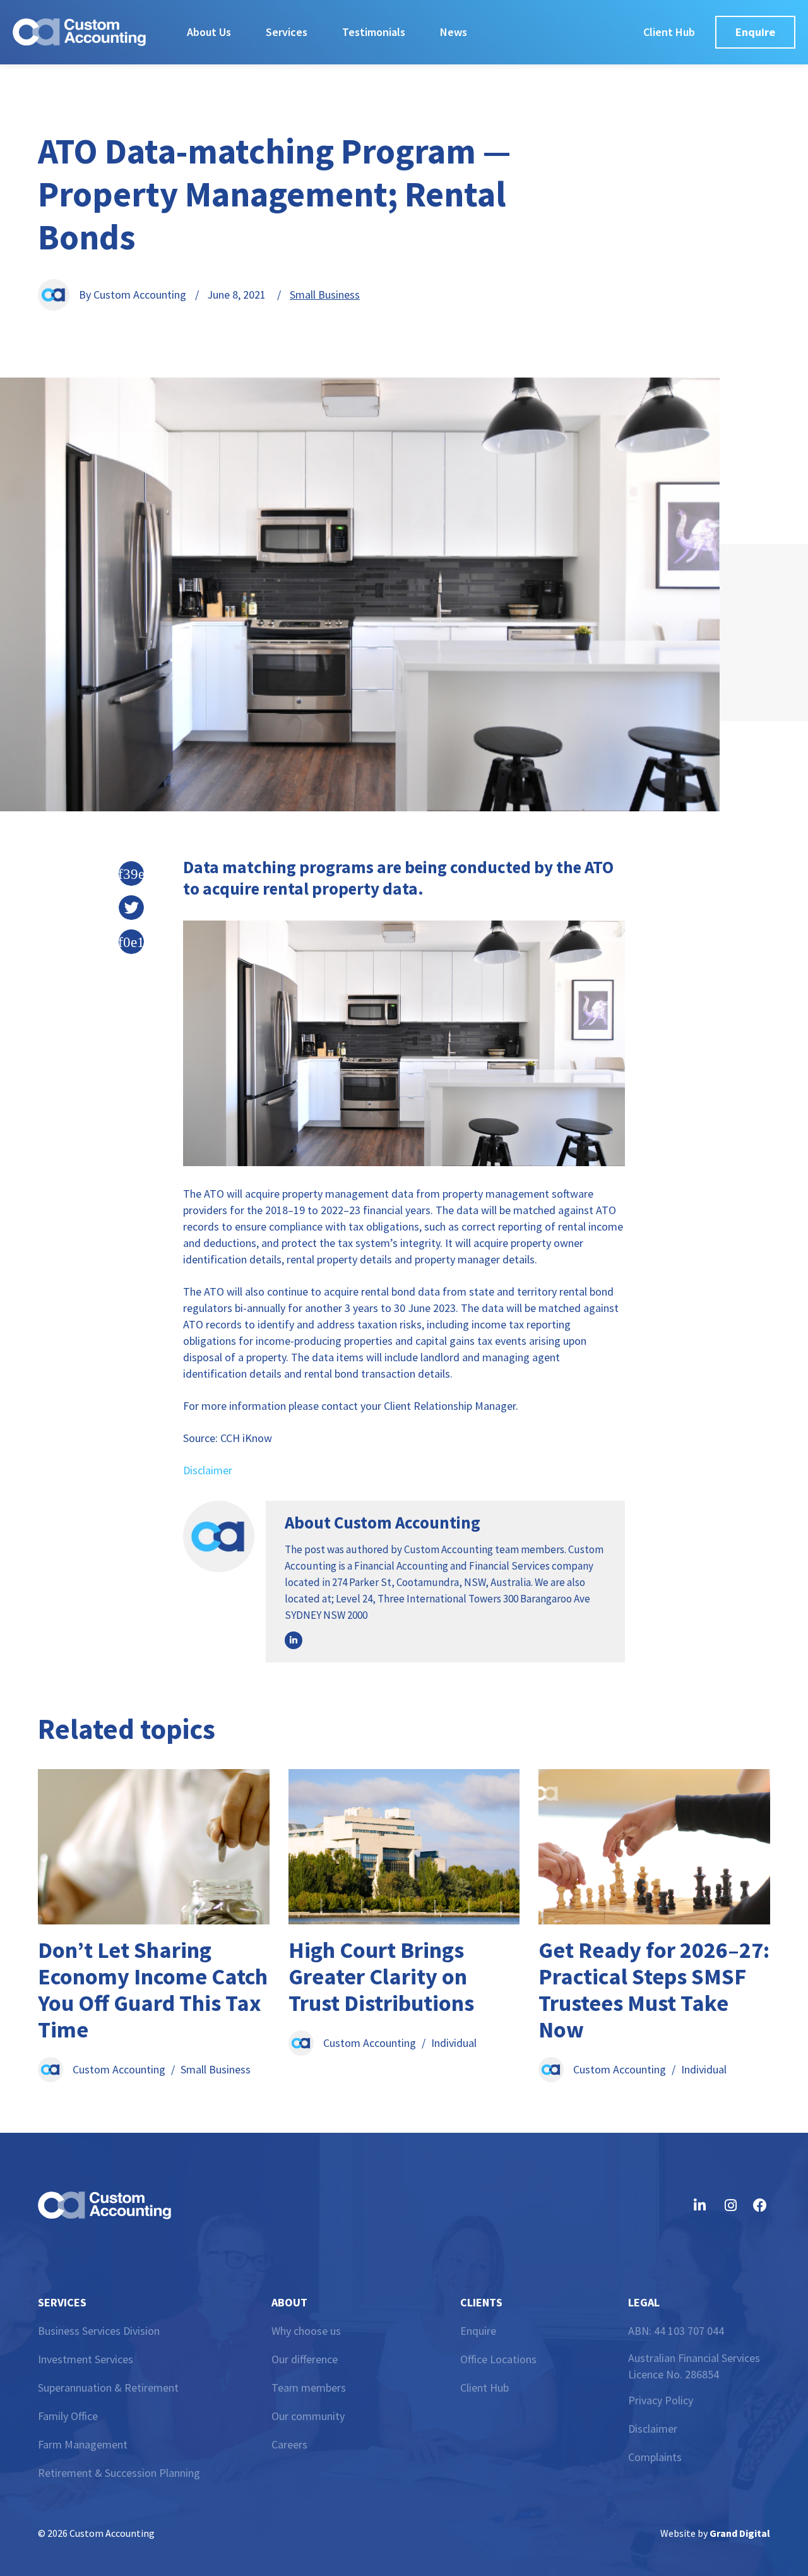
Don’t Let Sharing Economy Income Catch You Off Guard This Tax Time (153, 1990)
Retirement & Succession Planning (119, 2473)
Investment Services (86, 2359)
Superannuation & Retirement (108, 2388)
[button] (131, 874)
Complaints (655, 2457)
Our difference (305, 2359)
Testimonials (374, 32)
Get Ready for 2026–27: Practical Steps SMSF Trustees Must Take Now (654, 1990)
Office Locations (498, 2359)
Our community (308, 2416)
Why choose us (306, 2331)
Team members (309, 2388)
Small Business (325, 295)
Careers (289, 2444)
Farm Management (83, 2444)
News (454, 32)
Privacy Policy (661, 2400)
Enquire (478, 2331)
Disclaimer (208, 1470)
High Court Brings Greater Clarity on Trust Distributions (381, 1977)
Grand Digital (740, 2533)
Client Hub (484, 2388)
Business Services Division (99, 2331)
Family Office (68, 2416)
